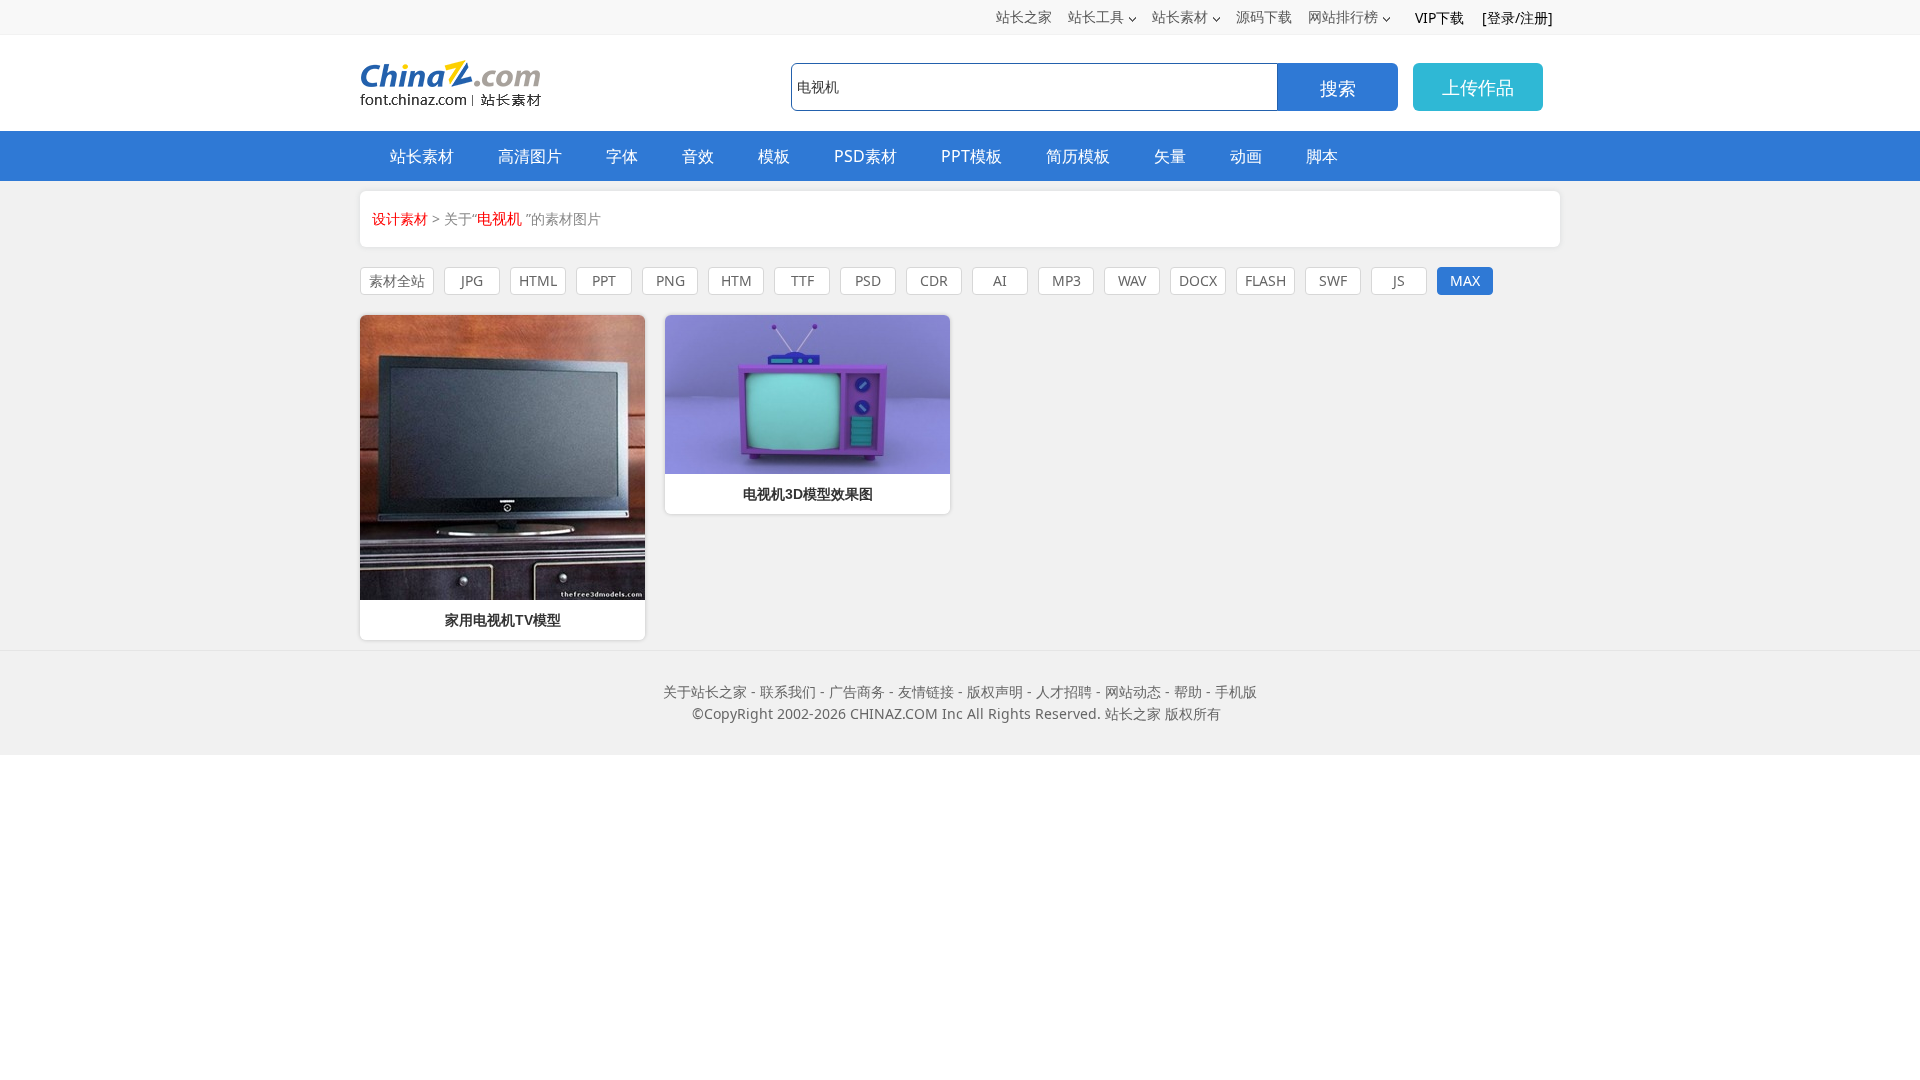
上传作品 (1478, 87)
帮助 (1188, 691)
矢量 (1170, 156)
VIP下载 (1439, 17)
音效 (698, 156)
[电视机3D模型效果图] (807, 394)
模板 (774, 156)
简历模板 (1078, 156)
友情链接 (926, 691)
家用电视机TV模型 (503, 620)
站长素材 (1180, 16)
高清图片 (530, 156)
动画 (1246, 156)
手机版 (1236, 691)
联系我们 (788, 691)
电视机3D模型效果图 (808, 494)
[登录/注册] (1517, 17)
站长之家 (1024, 16)
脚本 (1322, 156)
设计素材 (400, 218)
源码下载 (1264, 16)
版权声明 (995, 691)
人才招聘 (1064, 691)
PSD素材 (865, 156)
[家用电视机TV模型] (502, 457)
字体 (622, 156)
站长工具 (1096, 16)
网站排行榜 (1343, 16)
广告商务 (857, 691)
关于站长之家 (705, 691)
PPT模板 (971, 156)
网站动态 (1133, 691)
